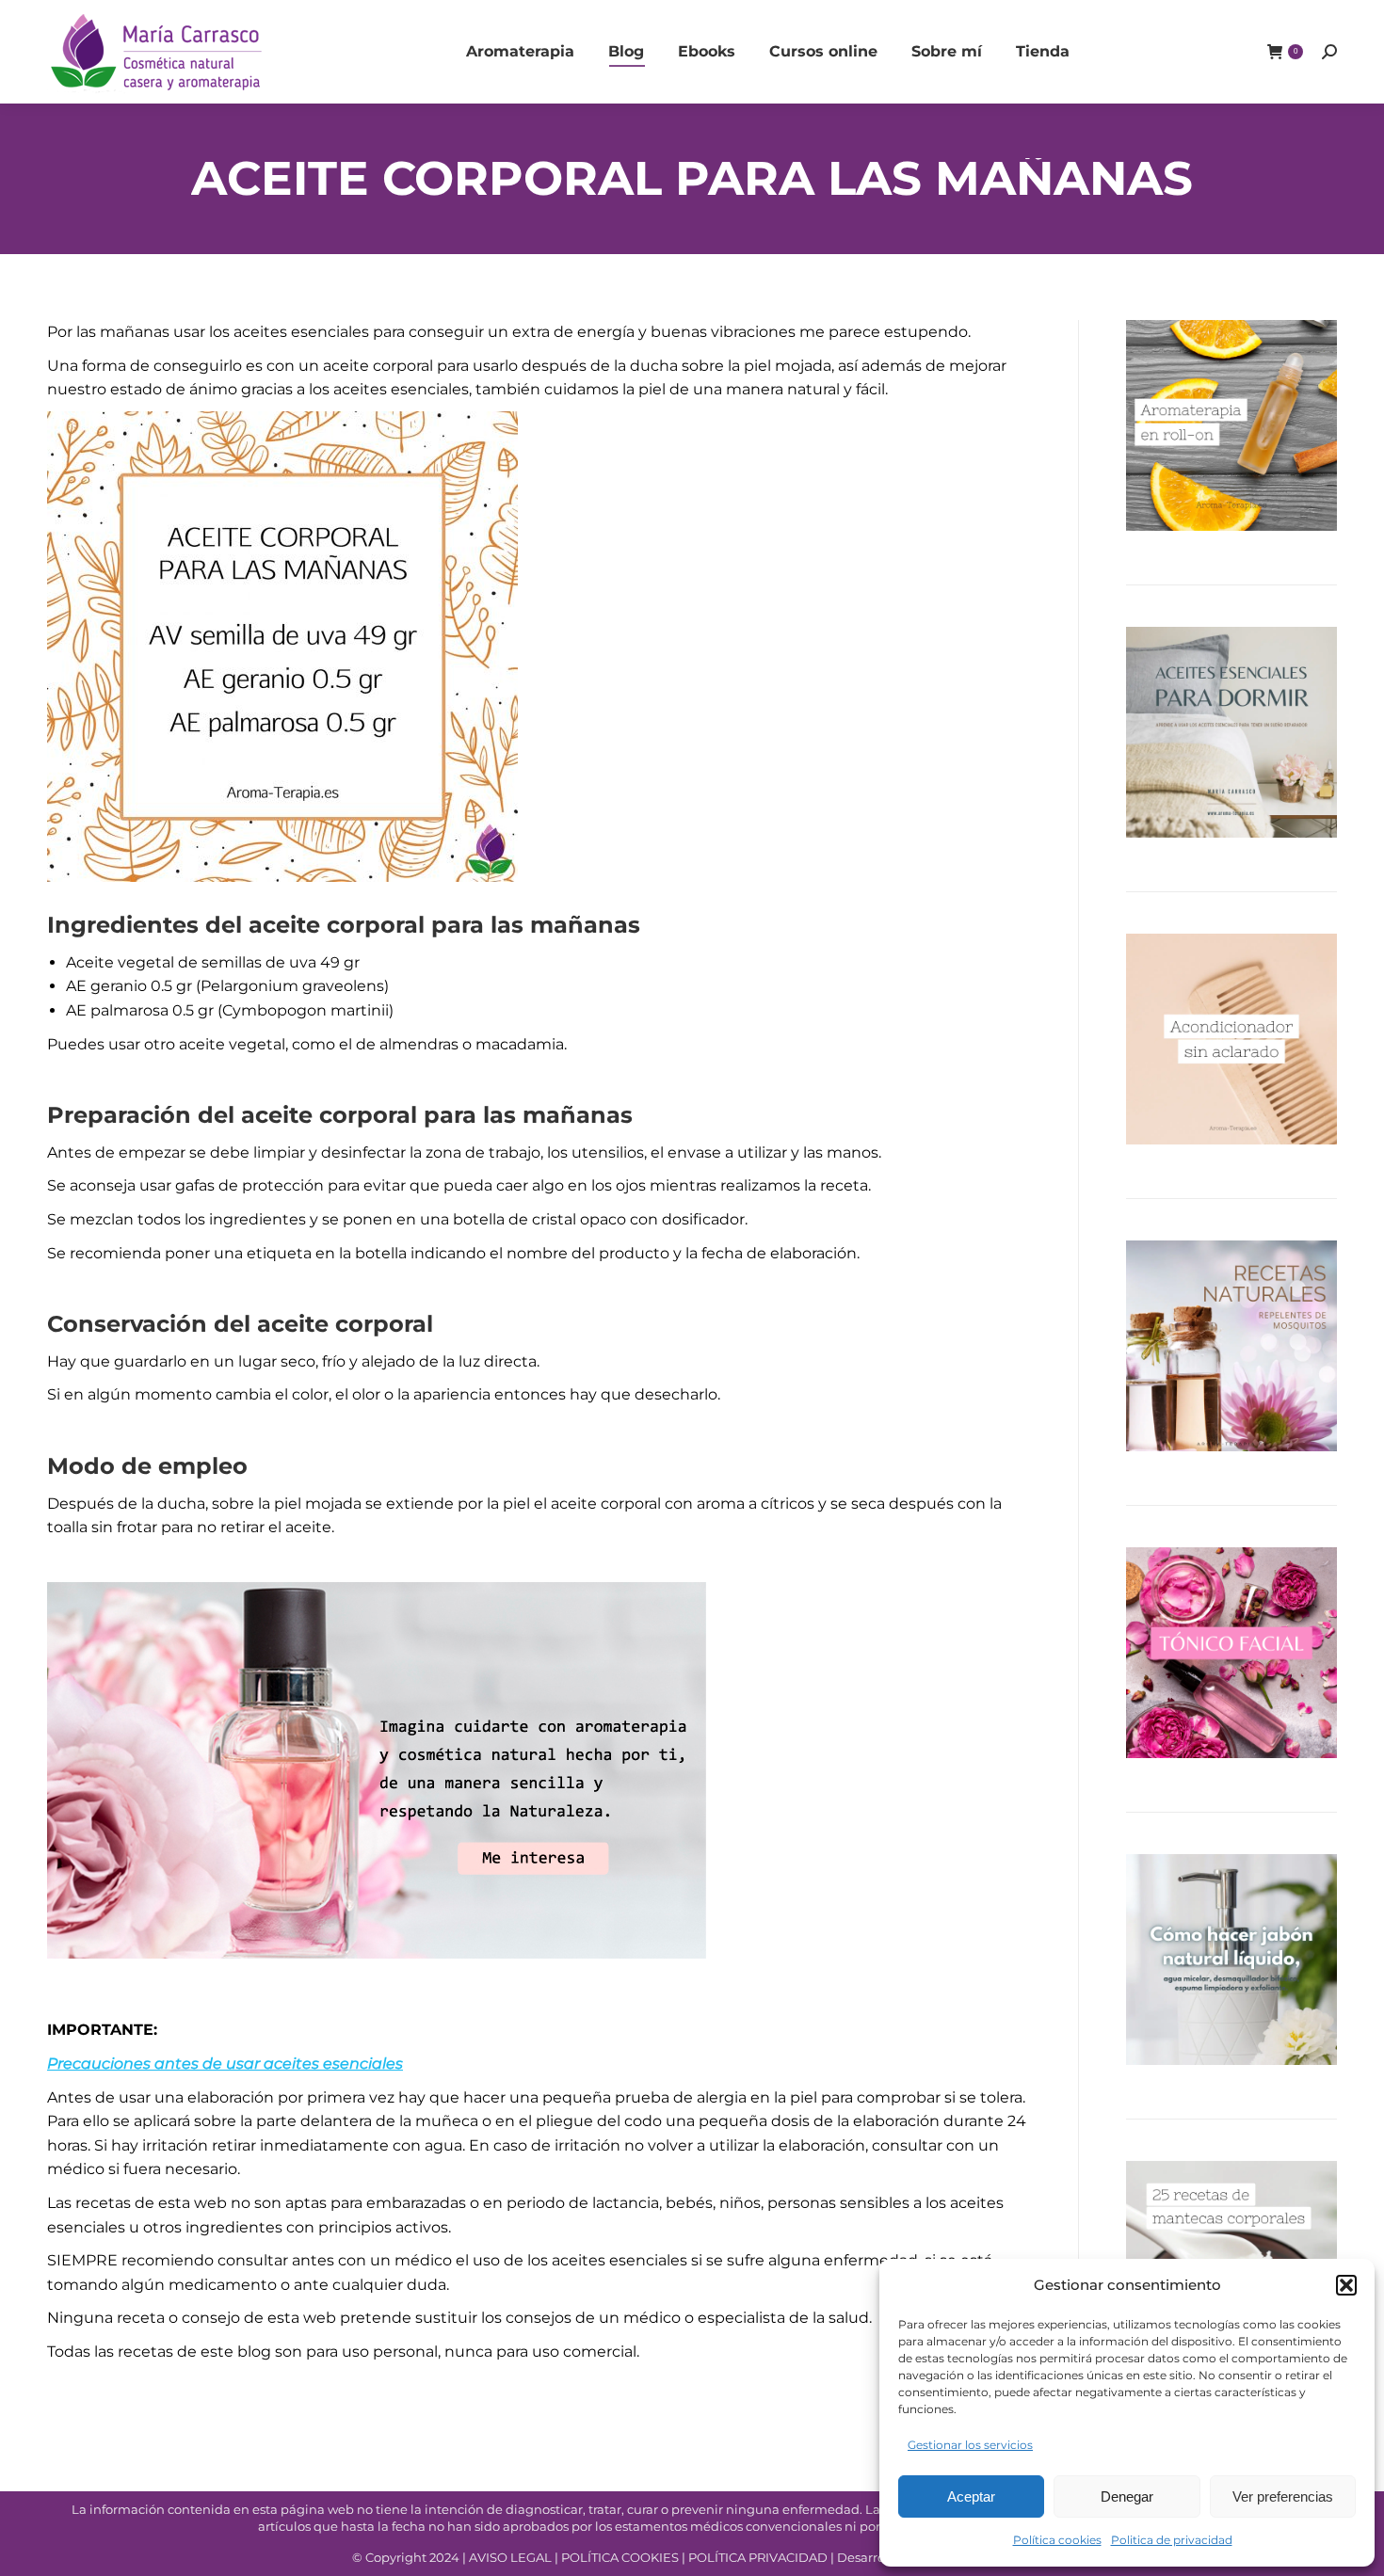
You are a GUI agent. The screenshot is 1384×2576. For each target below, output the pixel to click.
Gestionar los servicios (970, 2445)
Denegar (1127, 2496)
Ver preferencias (1283, 2496)
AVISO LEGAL (510, 2557)
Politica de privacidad (1172, 2540)
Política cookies (1057, 2540)
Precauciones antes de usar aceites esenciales (225, 2064)
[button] (1346, 2285)
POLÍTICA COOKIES (620, 2557)
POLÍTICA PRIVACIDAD (759, 2557)
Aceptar (971, 2496)
